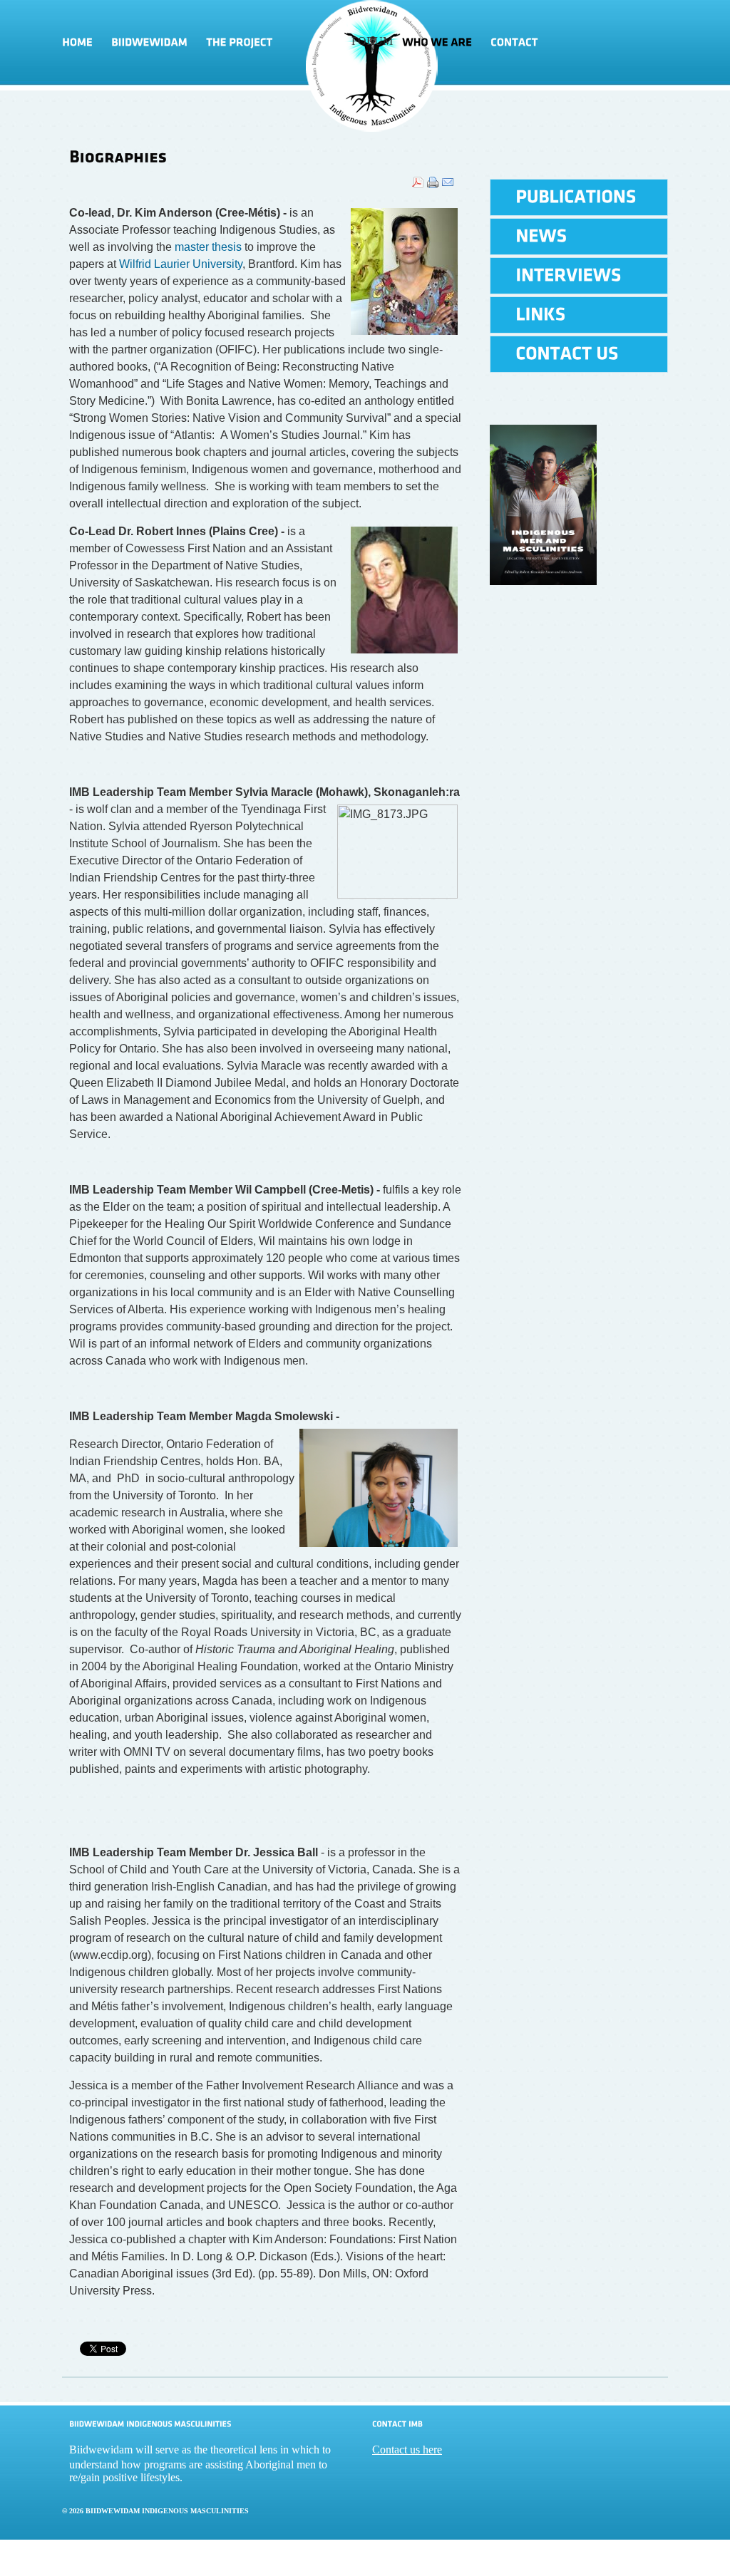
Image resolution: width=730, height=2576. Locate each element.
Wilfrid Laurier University (181, 264)
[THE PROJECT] (274, 43)
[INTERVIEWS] (579, 276)
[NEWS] (579, 237)
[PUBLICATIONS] (579, 197)
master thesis (208, 247)
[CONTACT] (514, 43)
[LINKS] (579, 315)
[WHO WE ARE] (437, 43)
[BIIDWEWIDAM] (149, 43)
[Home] (82, 43)
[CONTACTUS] (579, 354)
